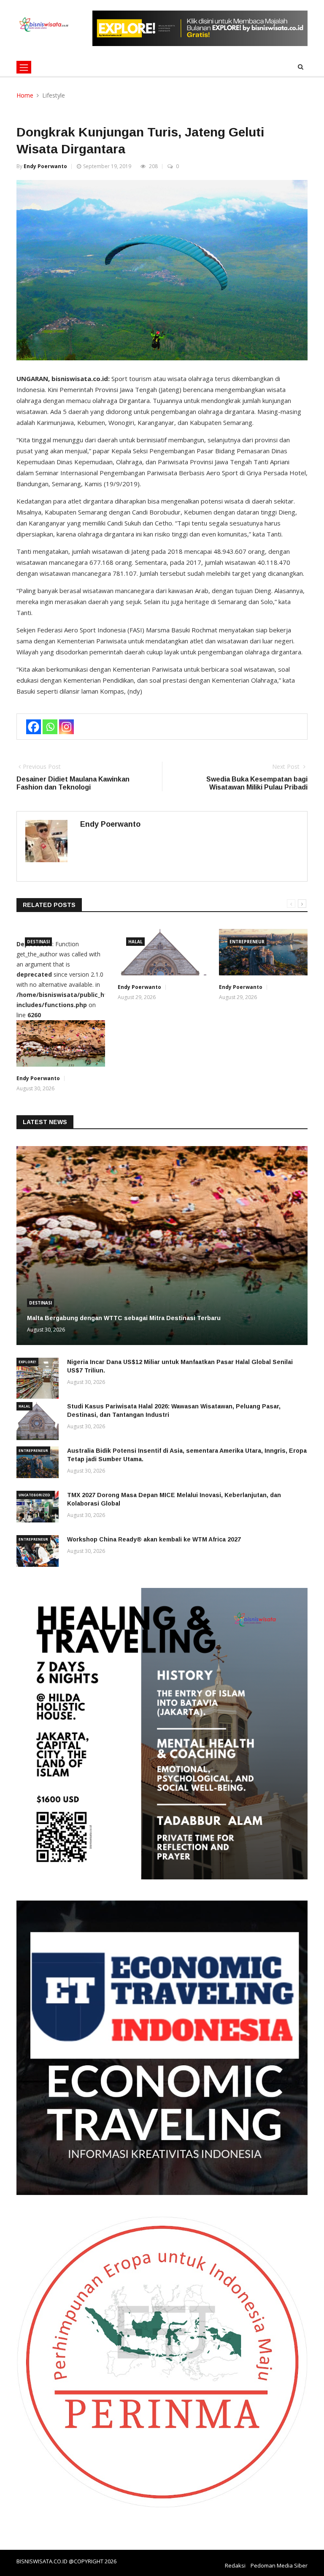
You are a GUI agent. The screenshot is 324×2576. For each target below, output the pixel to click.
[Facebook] (34, 727)
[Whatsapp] (50, 727)
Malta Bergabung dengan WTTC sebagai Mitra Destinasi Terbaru (124, 1318)
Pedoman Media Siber (279, 2565)
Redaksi (235, 2565)
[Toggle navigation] (24, 67)
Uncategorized (34, 1495)
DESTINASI (38, 942)
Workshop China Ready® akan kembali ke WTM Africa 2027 (154, 1539)
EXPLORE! (27, 1362)
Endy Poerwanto (45, 166)
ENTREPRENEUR (247, 942)
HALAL (135, 942)
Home (25, 95)
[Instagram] (66, 727)
